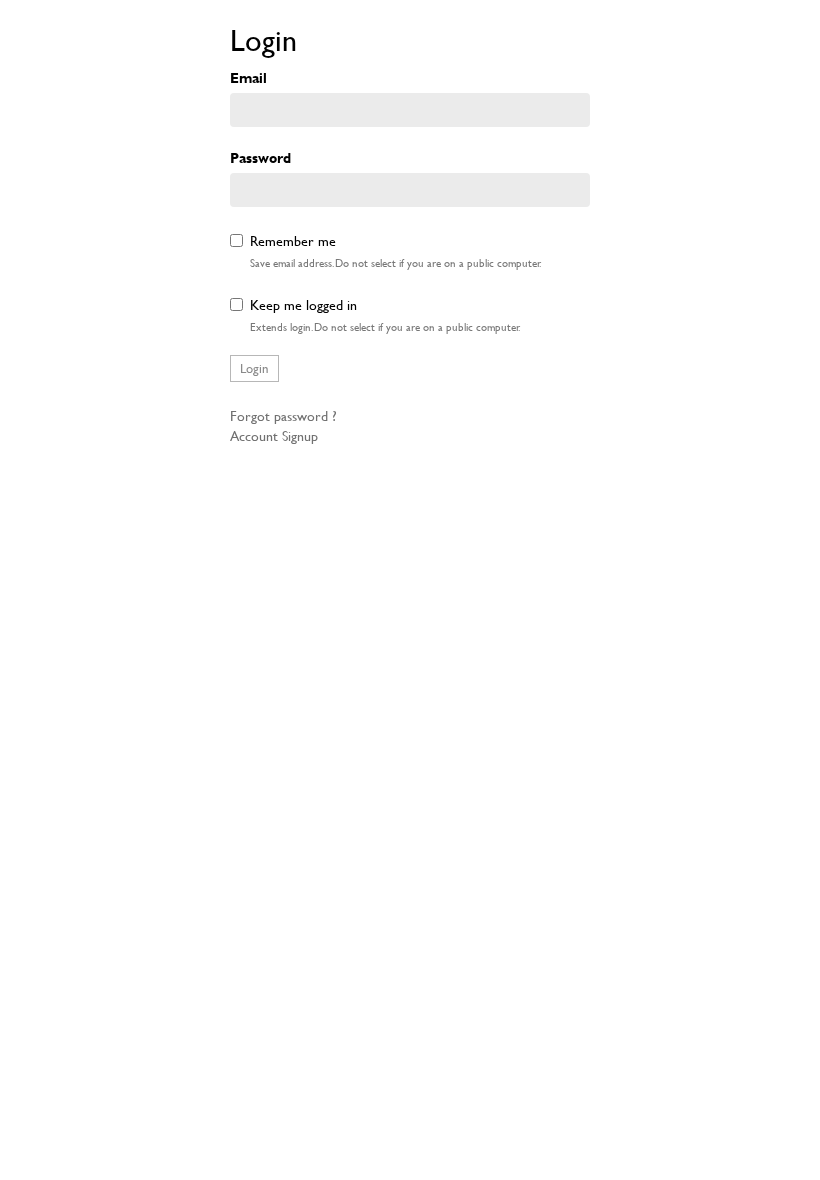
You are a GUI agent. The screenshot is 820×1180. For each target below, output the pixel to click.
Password (260, 157)
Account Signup (274, 435)
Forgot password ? (283, 415)
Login (254, 368)
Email (248, 77)
